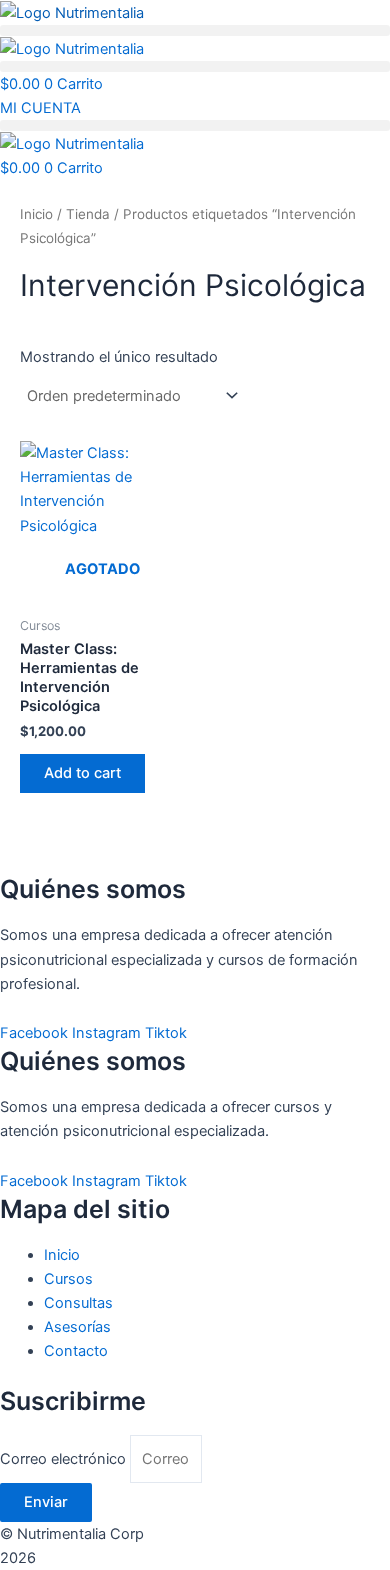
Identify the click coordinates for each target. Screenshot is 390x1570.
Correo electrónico (65, 1459)
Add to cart (82, 773)
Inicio (36, 214)
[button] (195, 30)
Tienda (88, 214)
